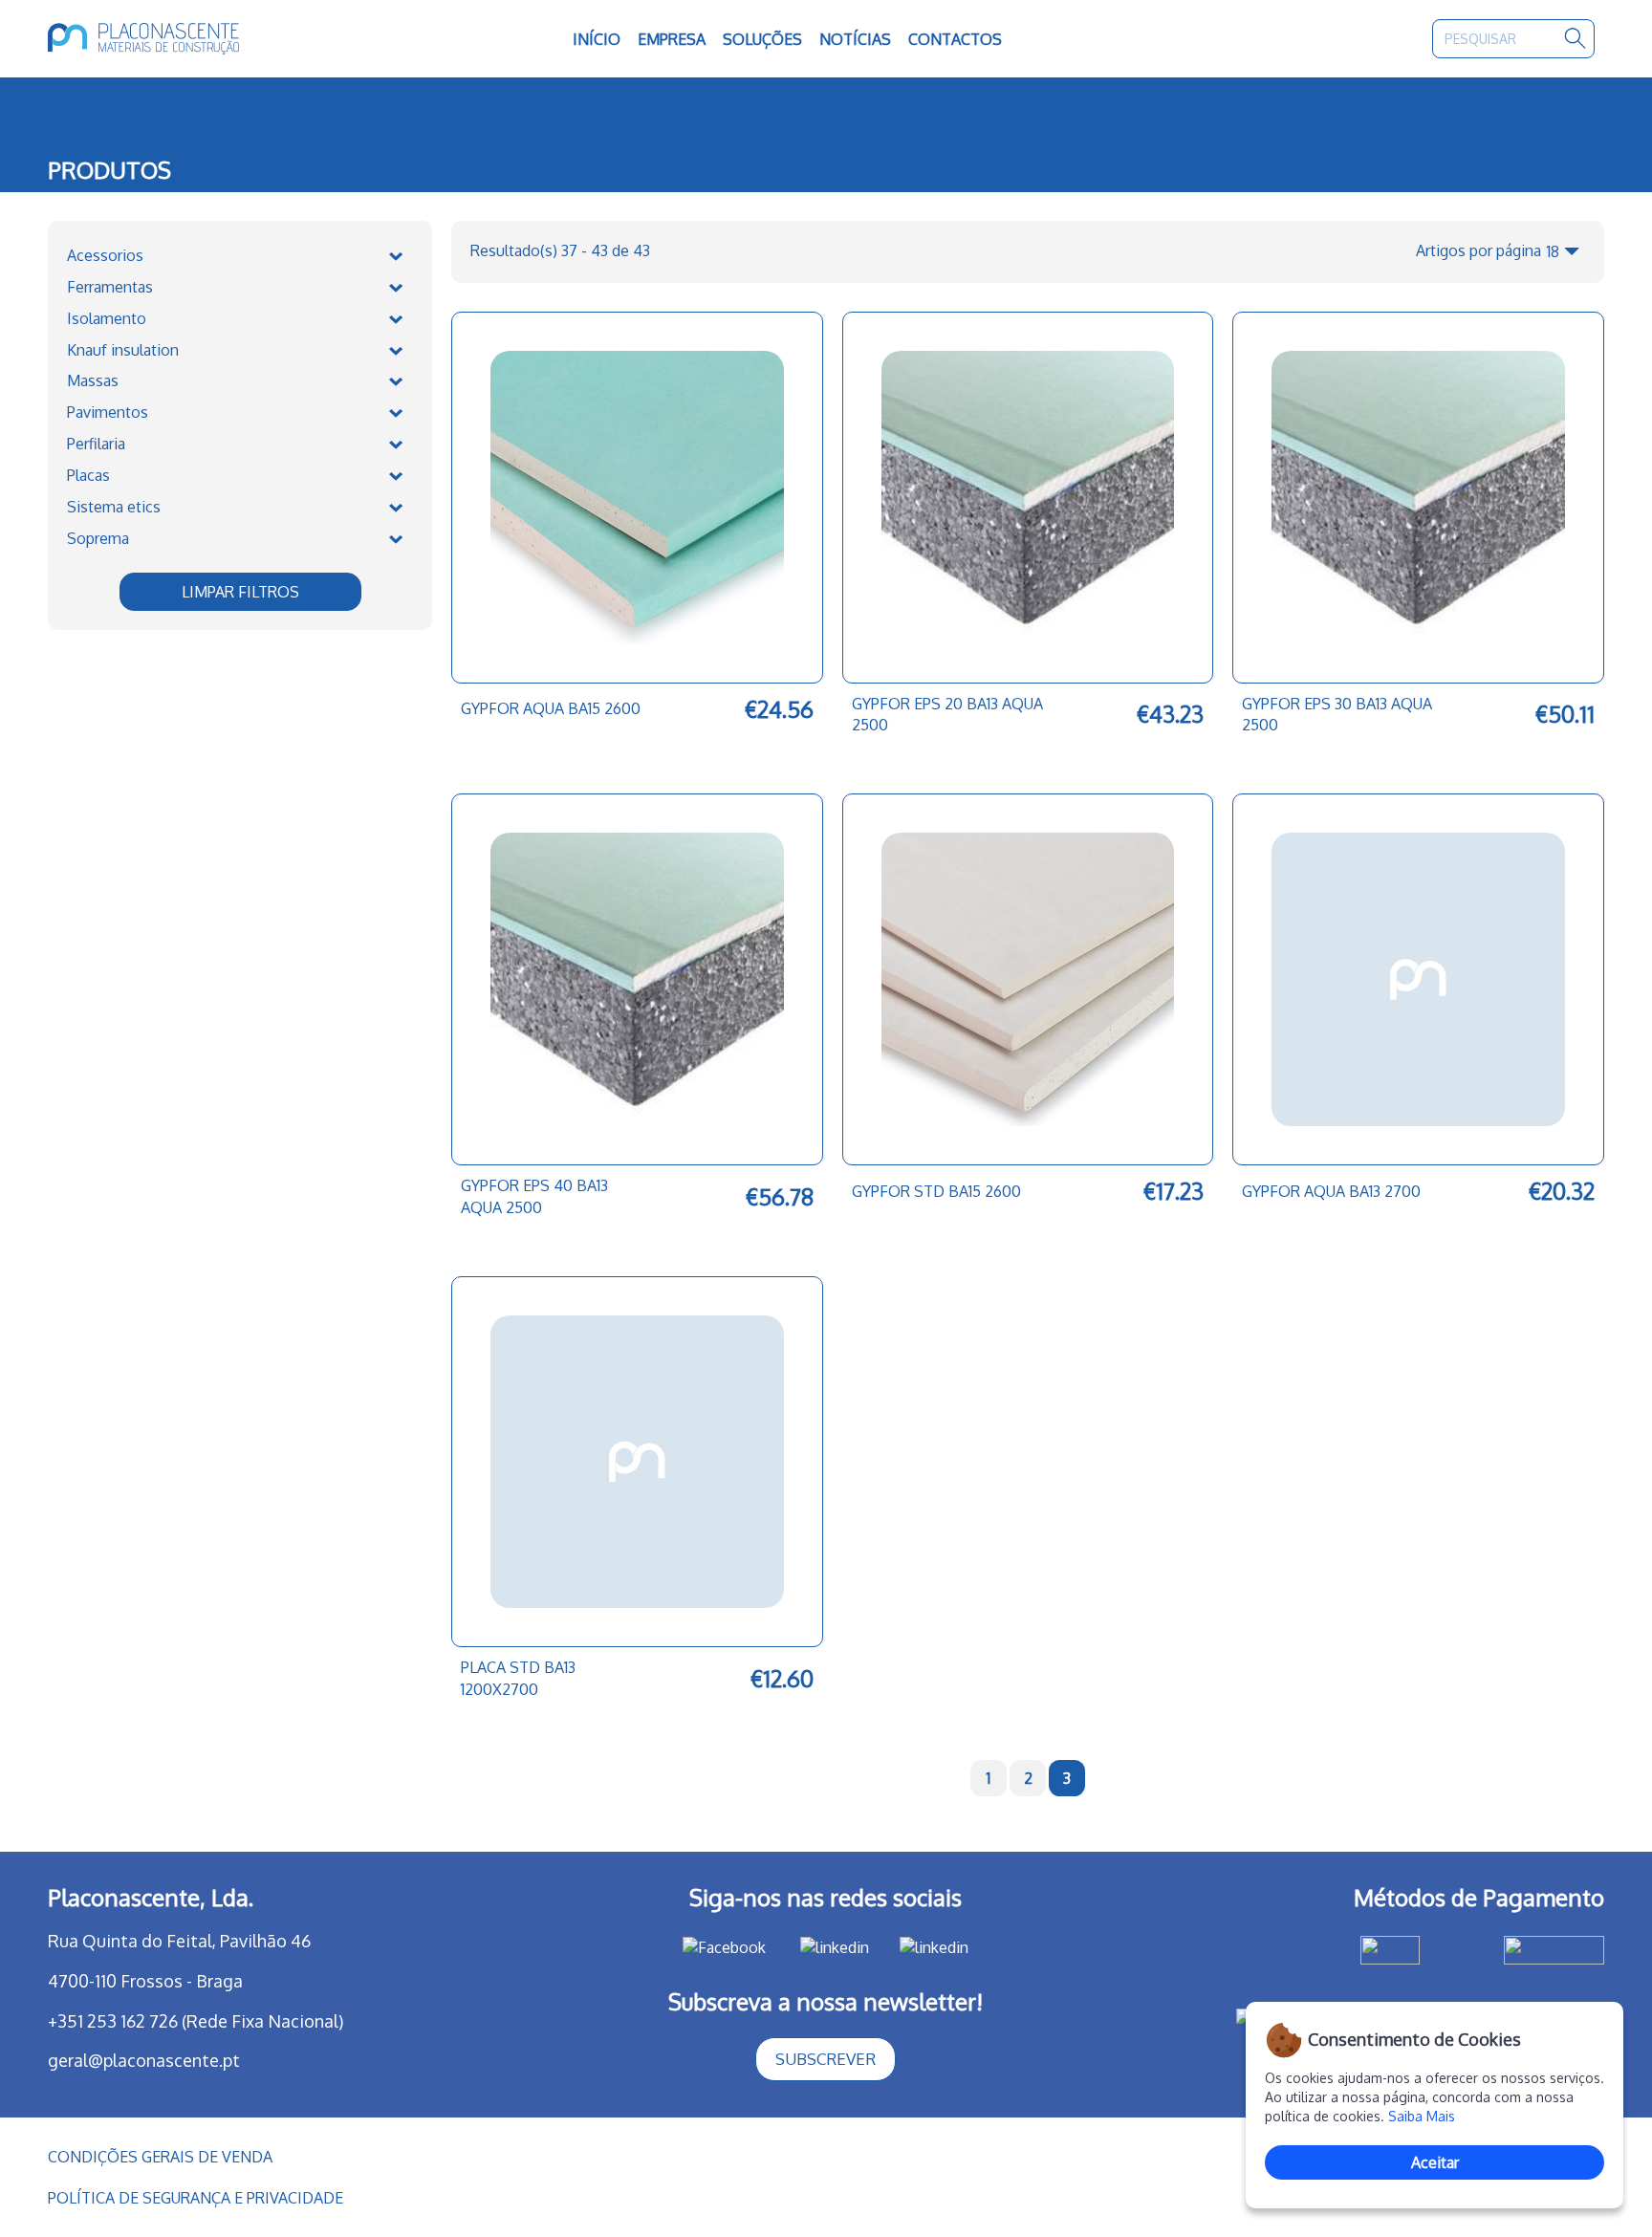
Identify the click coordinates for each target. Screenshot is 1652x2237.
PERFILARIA (96, 444)
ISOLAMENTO (107, 318)
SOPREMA (98, 538)
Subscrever (826, 2059)
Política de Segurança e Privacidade (196, 2198)
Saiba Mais (1422, 2116)
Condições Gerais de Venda (160, 2157)
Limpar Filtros (240, 592)
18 (1553, 251)
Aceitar (1435, 2162)
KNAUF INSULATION (123, 350)
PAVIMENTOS (108, 412)
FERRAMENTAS (110, 287)
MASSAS (93, 380)
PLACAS (88, 475)
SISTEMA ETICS (114, 507)
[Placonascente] (204, 39)
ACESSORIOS (105, 255)
